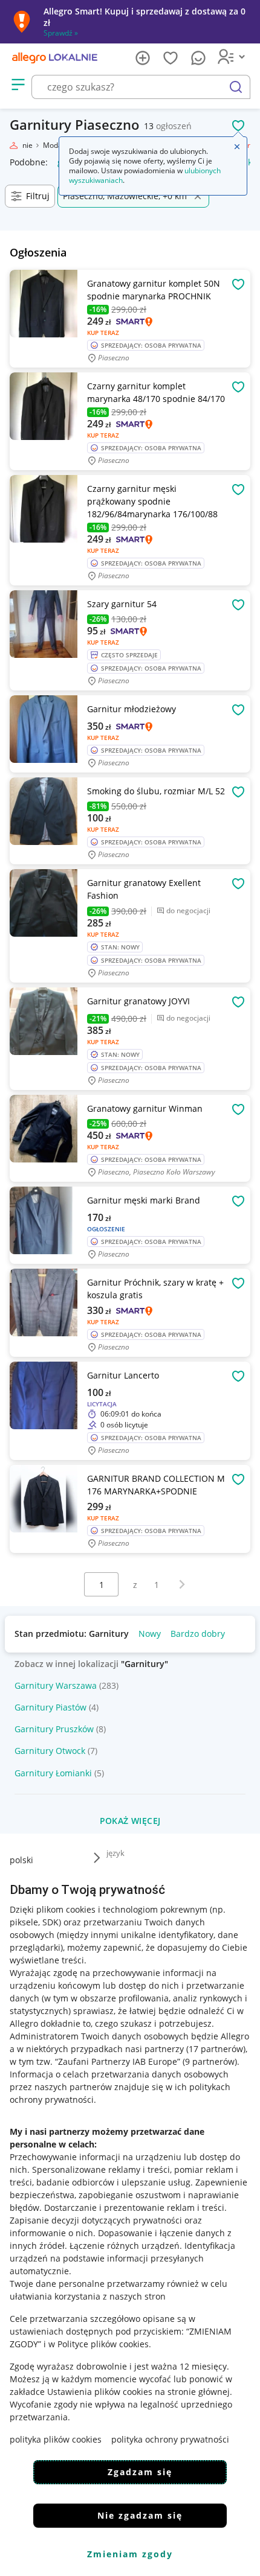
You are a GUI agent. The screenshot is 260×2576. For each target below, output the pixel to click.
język (115, 1853)
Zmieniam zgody (130, 2554)
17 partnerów (216, 2049)
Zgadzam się (140, 2472)
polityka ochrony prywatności (170, 2439)
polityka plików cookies (56, 2439)
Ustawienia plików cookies (100, 2392)
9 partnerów (210, 2061)
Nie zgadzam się (140, 2515)
